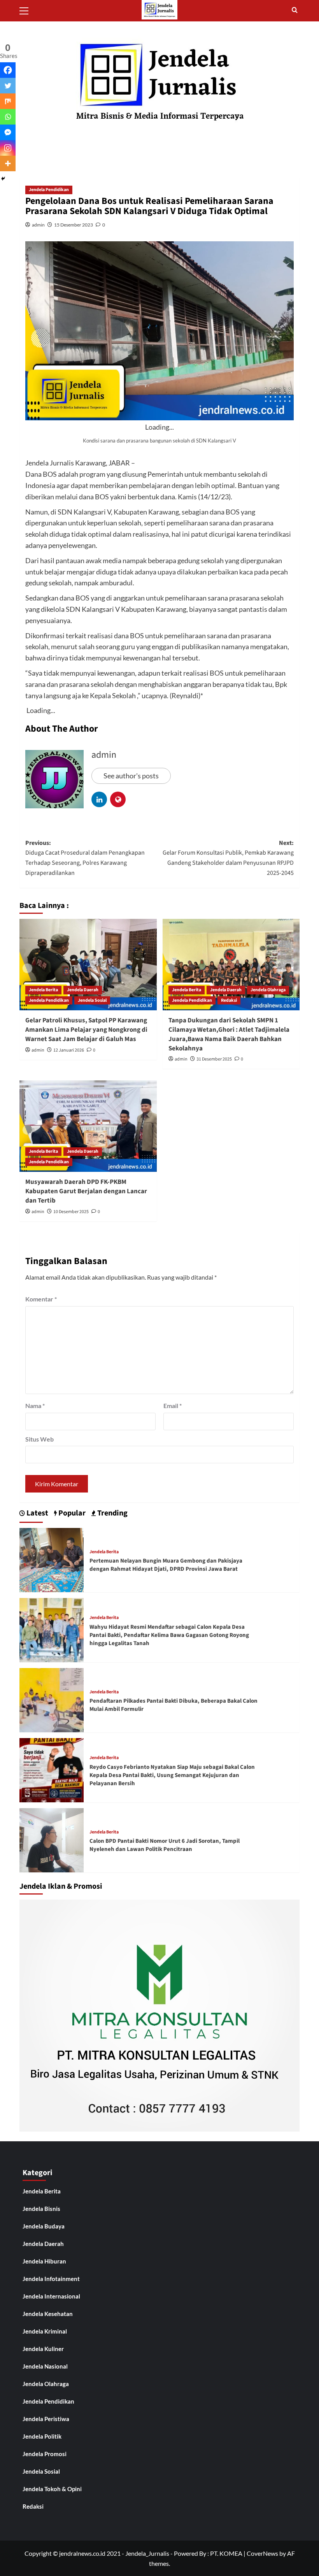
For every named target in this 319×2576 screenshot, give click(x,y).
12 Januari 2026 (69, 1050)
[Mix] (8, 101)
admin (38, 225)
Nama (35, 1406)
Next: (228, 858)
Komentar (41, 1299)
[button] (27, 10)
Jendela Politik (42, 2436)
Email (173, 1406)
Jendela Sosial (92, 1000)
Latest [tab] (37, 1513)
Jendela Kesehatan (48, 2314)
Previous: (85, 858)
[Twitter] (8, 86)
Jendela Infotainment (51, 2279)
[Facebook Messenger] (8, 132)
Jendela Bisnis (41, 2209)
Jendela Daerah (83, 990)
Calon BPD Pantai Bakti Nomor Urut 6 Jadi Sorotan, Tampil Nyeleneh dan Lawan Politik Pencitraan (165, 1845)
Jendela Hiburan (44, 2261)
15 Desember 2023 (74, 225)
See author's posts (131, 776)
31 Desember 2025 (214, 1059)
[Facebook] (8, 70)
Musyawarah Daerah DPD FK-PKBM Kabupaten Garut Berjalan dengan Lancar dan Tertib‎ (86, 1191)
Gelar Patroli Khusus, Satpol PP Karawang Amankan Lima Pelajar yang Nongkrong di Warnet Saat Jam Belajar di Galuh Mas (86, 1030)
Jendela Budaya (44, 2226)
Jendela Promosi (45, 2454)
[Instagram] (8, 148)
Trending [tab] (112, 1513)
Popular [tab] (71, 1513)
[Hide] (3, 179)
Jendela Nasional (45, 2366)
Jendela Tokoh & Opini (52, 2489)
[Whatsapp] (8, 117)
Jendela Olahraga (268, 990)
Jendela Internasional (51, 2296)
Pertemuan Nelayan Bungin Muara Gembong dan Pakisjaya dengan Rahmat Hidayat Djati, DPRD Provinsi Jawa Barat (166, 1565)
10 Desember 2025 (71, 1212)
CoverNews (262, 2553)
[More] (8, 163)
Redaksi (229, 1000)
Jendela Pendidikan (49, 190)
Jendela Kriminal (45, 2331)
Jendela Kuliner (43, 2349)
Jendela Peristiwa (46, 2419)
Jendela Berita (43, 990)
